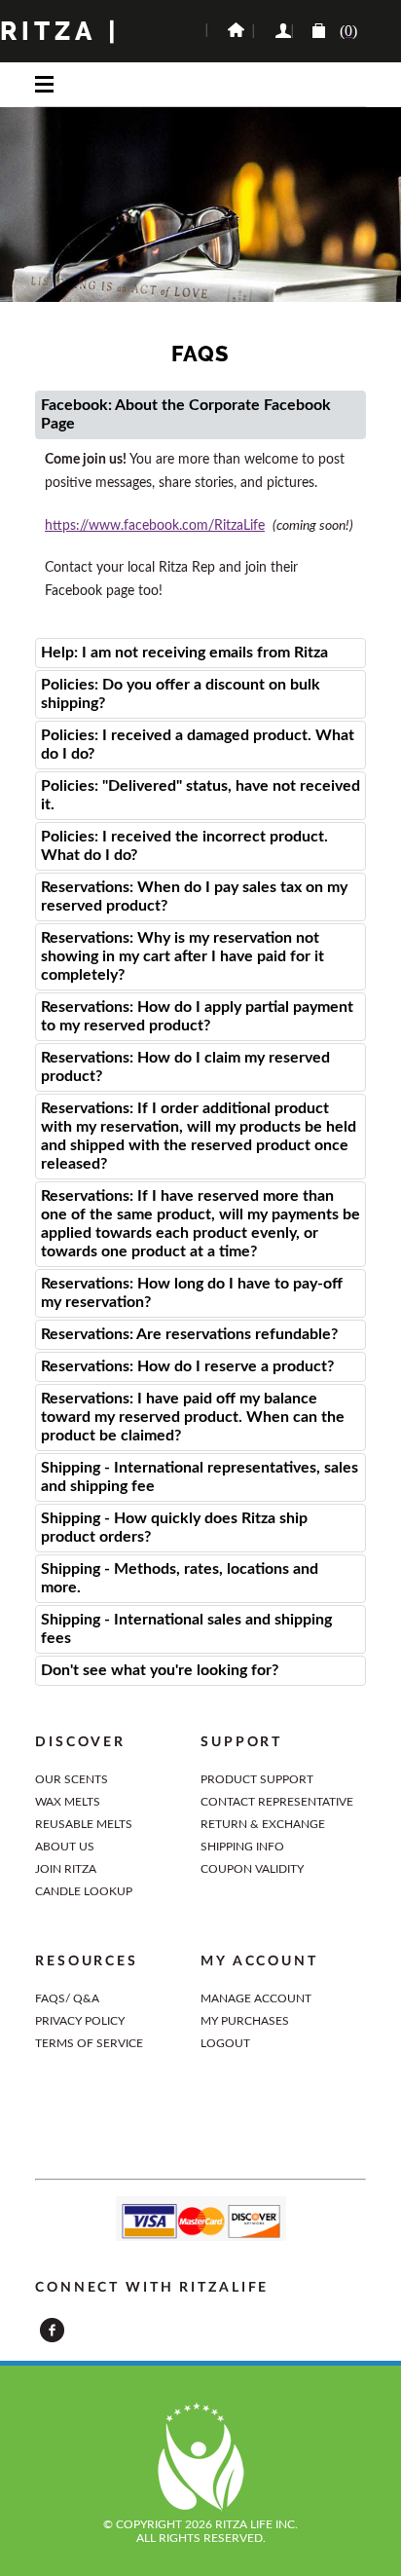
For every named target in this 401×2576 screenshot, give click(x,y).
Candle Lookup (84, 1891)
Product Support (257, 1779)
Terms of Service (89, 2043)
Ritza (49, 31)
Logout (225, 2043)
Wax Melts (68, 1802)
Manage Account (256, 1998)
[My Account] (272, 31)
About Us (65, 1847)
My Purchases (245, 2021)
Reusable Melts (84, 1824)
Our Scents (72, 1779)
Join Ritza (66, 1869)
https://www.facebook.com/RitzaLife (155, 526)
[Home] (229, 31)
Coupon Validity (252, 1869)
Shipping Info (242, 1847)
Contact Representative (277, 1802)
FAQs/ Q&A (67, 1998)
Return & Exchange (263, 1824)
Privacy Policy (80, 2021)
